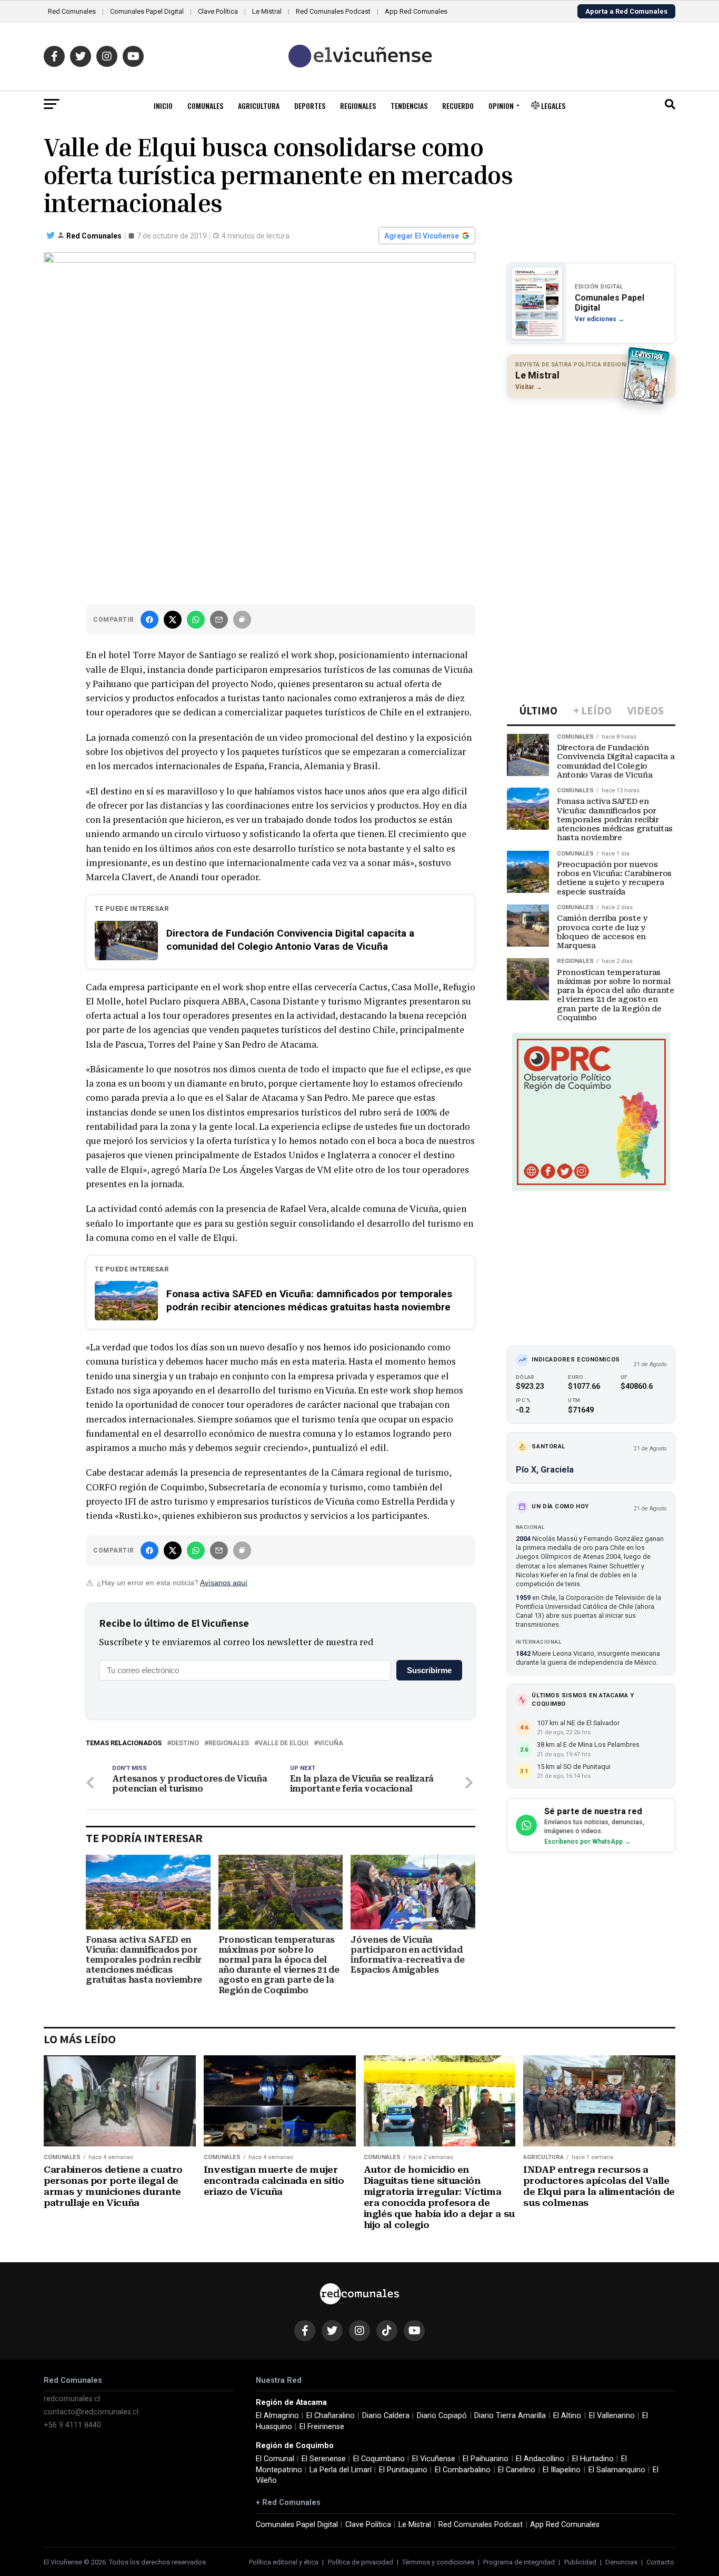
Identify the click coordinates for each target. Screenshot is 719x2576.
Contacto (660, 2562)
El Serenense (324, 2459)
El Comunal (275, 2459)
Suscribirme (429, 1670)
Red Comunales (72, 11)
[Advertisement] (591, 474)
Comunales (205, 106)
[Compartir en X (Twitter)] (173, 620)
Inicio (163, 106)
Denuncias (621, 2562)
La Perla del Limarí (341, 2470)
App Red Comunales (416, 11)
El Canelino (517, 2470)
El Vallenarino (612, 2416)
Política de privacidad (361, 2562)
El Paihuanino (486, 2459)
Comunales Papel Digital (147, 11)
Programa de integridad (519, 2562)
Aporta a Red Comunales (626, 11)
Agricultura (259, 106)
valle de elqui (283, 1743)
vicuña (331, 1743)
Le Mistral (267, 11)
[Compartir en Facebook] (149, 620)
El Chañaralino (331, 2416)
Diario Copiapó (442, 2416)
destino (185, 1743)
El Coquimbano (379, 2459)
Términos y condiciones (438, 2562)
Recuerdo (458, 106)
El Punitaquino (403, 2470)
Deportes (310, 106)
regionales (229, 1743)
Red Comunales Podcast (333, 11)
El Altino (567, 2416)
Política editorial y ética (284, 2562)
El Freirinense (322, 2427)
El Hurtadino (593, 2459)
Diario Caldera (386, 2416)
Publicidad (580, 2562)
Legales (552, 106)
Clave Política (218, 11)
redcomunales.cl (72, 2399)
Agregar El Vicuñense (422, 236)
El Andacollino (540, 2459)
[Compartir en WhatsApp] (196, 620)
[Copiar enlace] (242, 620)
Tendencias (409, 106)
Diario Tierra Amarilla (510, 2416)
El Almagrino (277, 2416)
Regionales (358, 106)
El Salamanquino (617, 2470)
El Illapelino (562, 2470)
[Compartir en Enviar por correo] (219, 620)
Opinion (501, 106)
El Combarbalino (463, 2470)
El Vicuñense (434, 2459)
